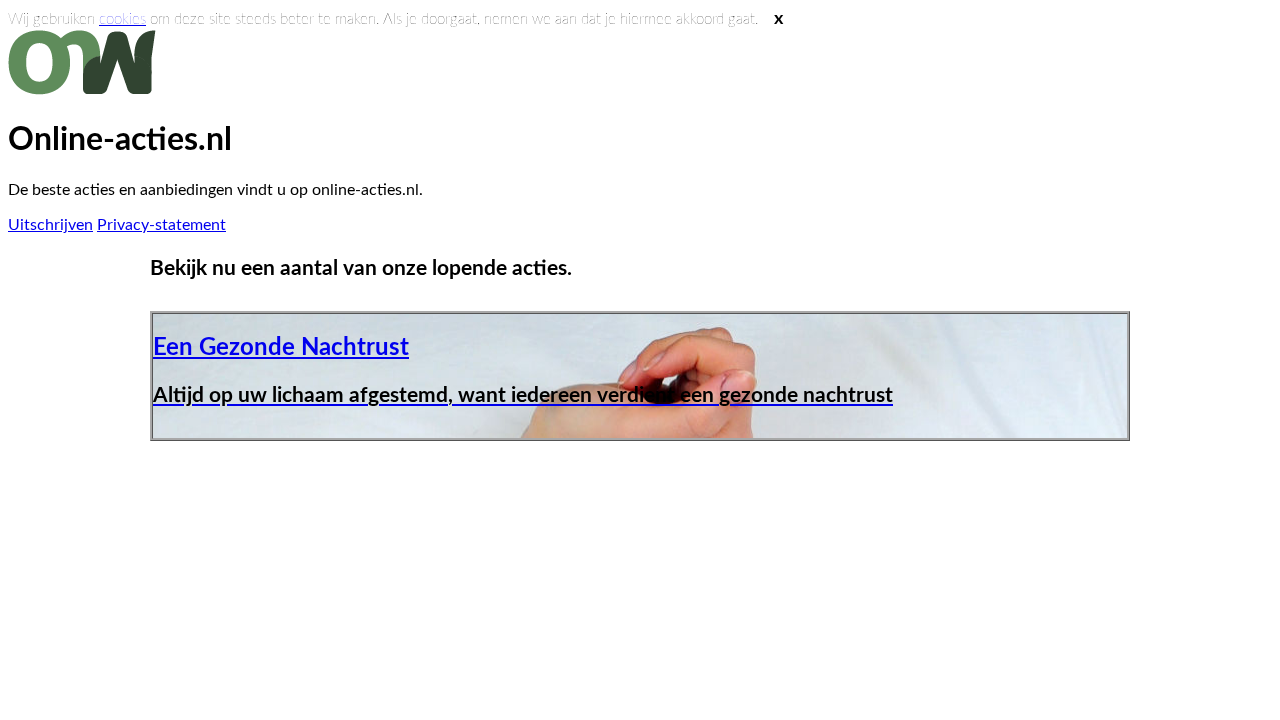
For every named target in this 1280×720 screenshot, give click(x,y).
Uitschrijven (50, 225)
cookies (122, 19)
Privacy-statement (161, 225)
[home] (86, 90)
